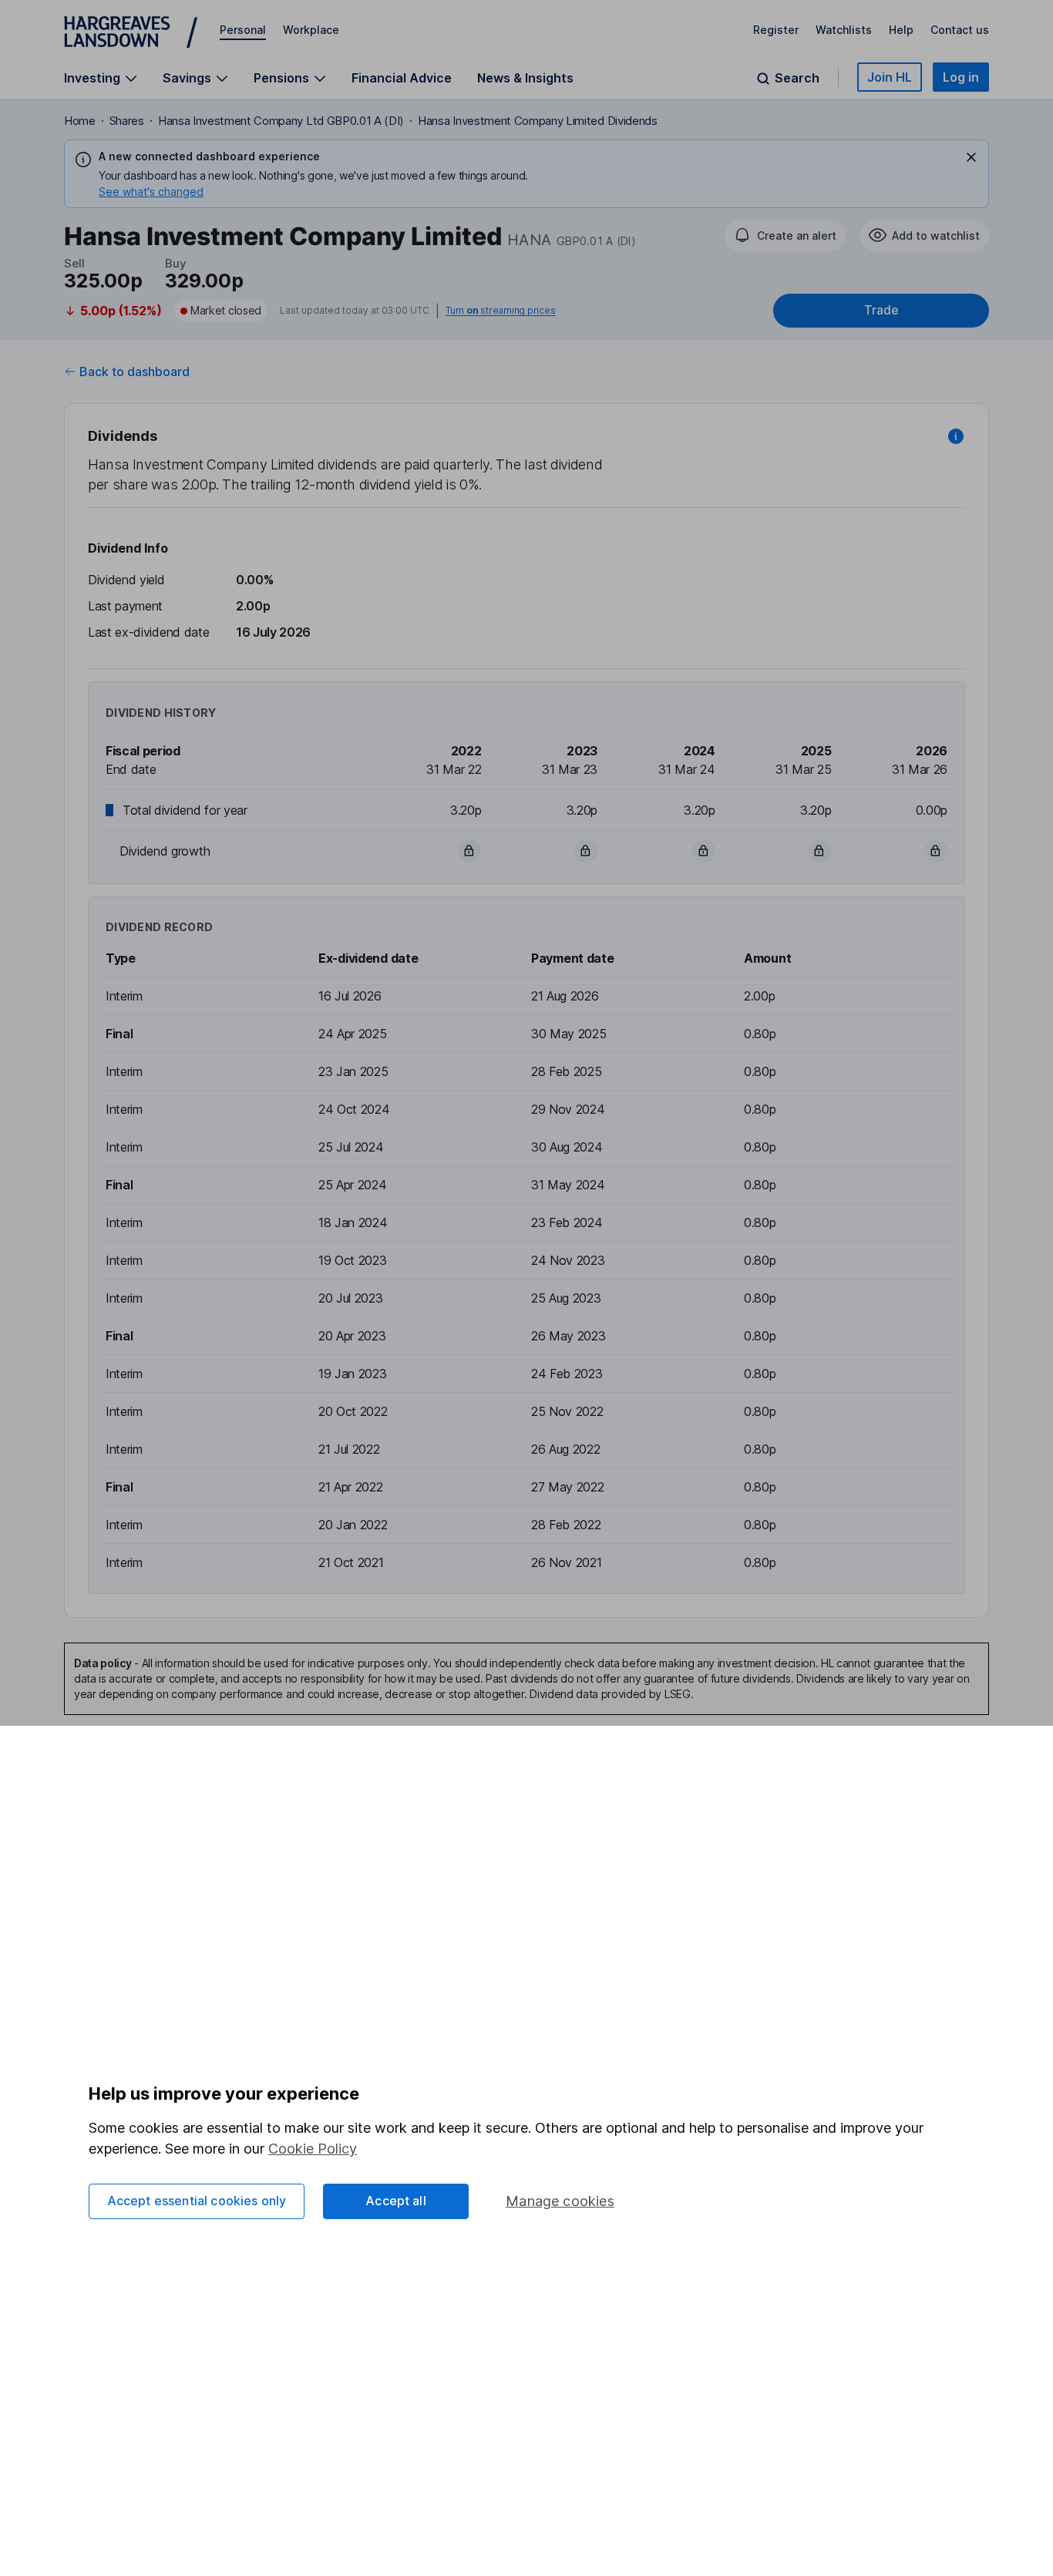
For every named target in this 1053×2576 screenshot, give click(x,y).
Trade (881, 310)
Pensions (281, 78)
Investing (92, 78)
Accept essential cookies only (197, 2201)
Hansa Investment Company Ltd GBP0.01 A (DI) (281, 121)
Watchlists (844, 30)
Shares (127, 121)
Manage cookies (560, 2201)
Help (901, 30)
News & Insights (525, 78)
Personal (243, 30)
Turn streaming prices (500, 311)
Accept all (396, 2201)
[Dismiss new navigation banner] (971, 157)
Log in (961, 77)
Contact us (960, 30)
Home (80, 121)
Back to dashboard (135, 372)
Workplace (311, 30)
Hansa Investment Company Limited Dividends (538, 121)
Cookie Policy (313, 2149)
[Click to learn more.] (956, 436)
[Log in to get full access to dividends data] (469, 851)
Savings (187, 78)
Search (797, 78)
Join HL (890, 77)
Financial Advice (402, 78)
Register (776, 30)
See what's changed (151, 192)
